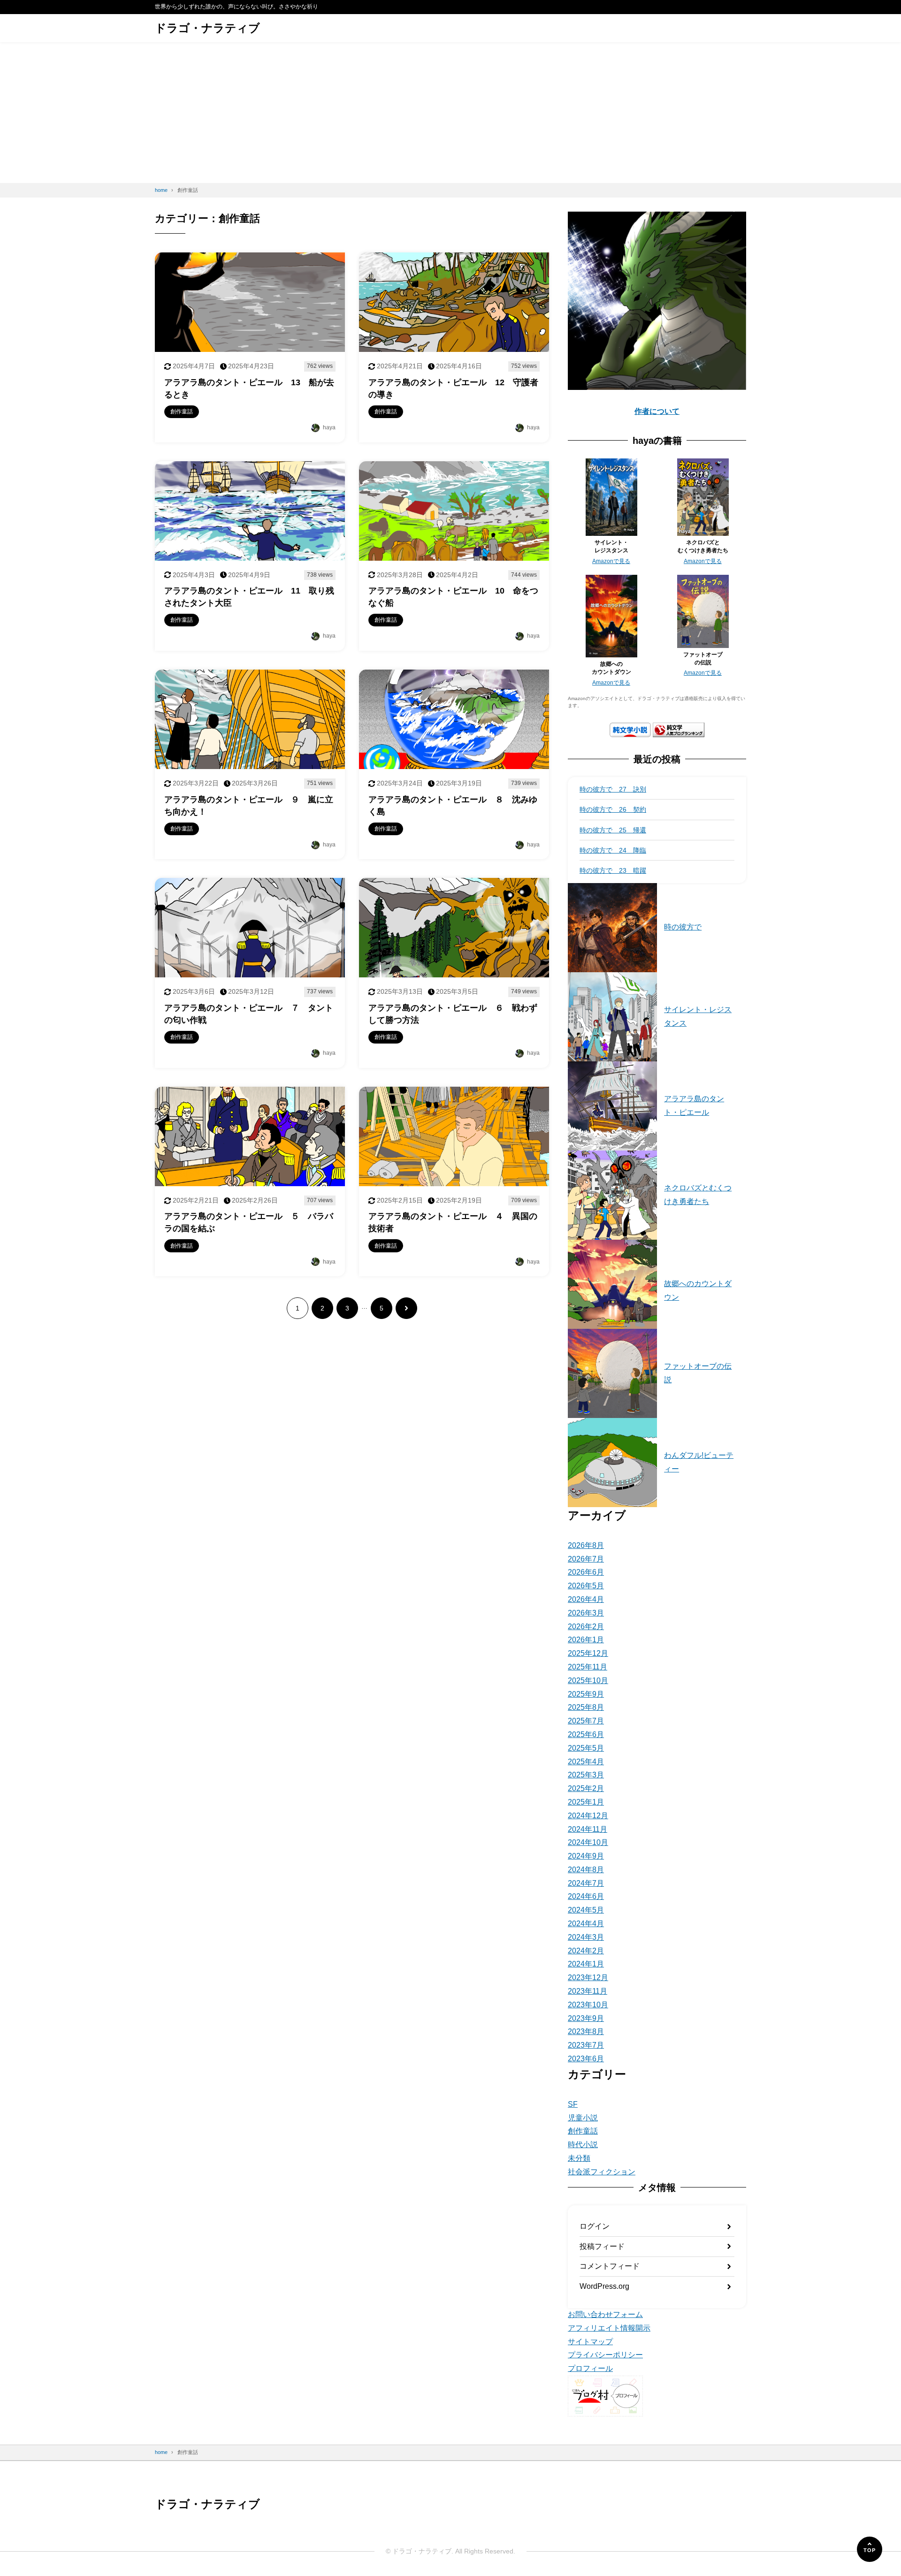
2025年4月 (586, 1762)
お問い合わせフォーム (605, 2314)
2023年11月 (588, 1991)
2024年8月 (586, 1870)
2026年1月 (586, 1640)
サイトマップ (590, 2342)
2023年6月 (586, 2059)
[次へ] (406, 1308)
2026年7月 (586, 1559)
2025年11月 (588, 1667)
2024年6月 (586, 1896)
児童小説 (583, 2118)
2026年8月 (586, 1545)
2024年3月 (586, 1937)
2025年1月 (586, 1802)
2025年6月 (586, 1734)
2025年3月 (586, 1775)
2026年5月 (586, 1586)
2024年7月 (586, 1883)
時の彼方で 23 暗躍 (613, 870)
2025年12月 (588, 1653)
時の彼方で (683, 927)
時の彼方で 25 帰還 (613, 830)
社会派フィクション (602, 2172)
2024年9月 (586, 1856)
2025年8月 (586, 1707)
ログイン (595, 2226)
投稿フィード (602, 2246)
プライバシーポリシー (605, 2355)
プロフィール (590, 2368)
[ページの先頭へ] (870, 2549)
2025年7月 (586, 1721)
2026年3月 (586, 1613)
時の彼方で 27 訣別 (613, 789)
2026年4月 (586, 1599)
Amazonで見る (611, 561)
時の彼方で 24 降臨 (613, 850)
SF (573, 2104)
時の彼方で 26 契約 (613, 809)
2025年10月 (588, 1680)
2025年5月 (586, 1748)
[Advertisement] (450, 113)
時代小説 (583, 2145)
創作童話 (583, 2131)
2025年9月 (586, 1694)
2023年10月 (588, 2005)
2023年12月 (588, 1978)
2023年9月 (586, 2018)
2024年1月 (586, 1964)
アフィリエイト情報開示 (609, 2328)
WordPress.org (604, 2286)
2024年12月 (588, 1816)
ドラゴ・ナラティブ (207, 28)
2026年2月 (586, 1627)
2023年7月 (586, 2045)
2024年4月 (586, 1924)
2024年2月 (586, 1951)
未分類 (579, 2158)
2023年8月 (586, 2031)
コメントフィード (610, 2266)
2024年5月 (586, 1910)
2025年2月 (586, 1788)
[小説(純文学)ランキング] (679, 730)
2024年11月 (588, 1829)
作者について (657, 411)
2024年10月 (588, 1842)
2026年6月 (586, 1572)
